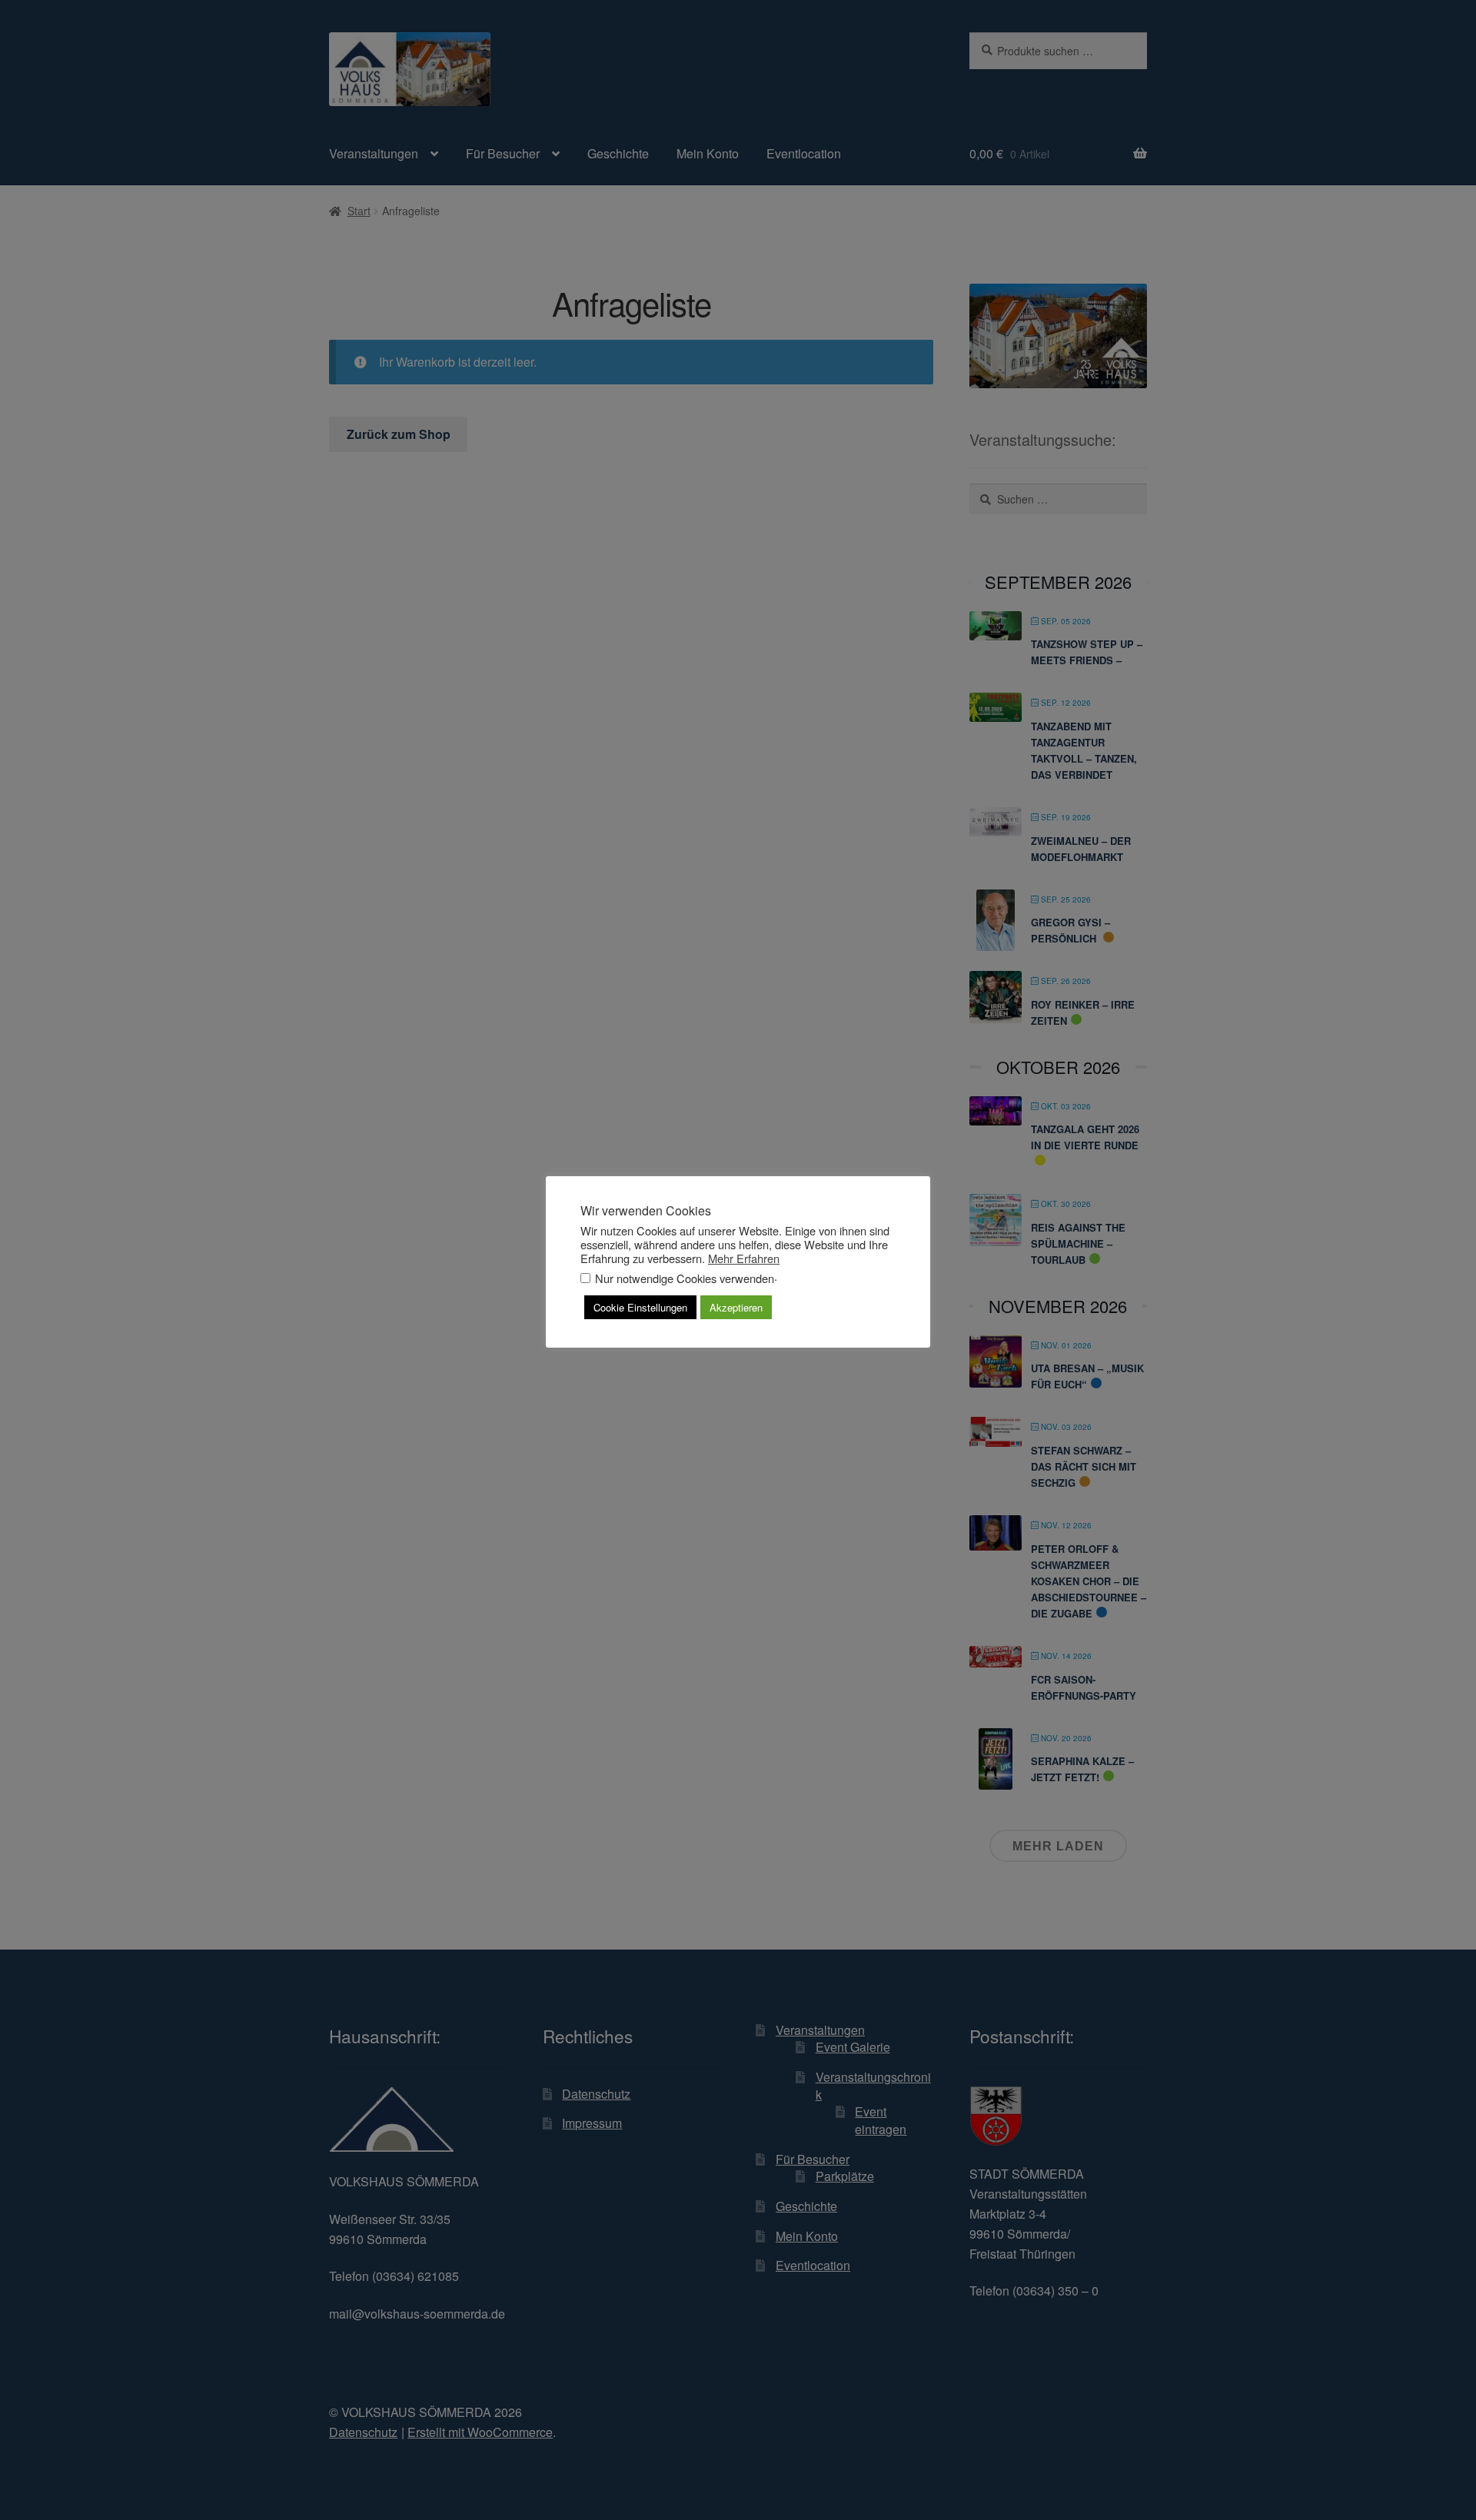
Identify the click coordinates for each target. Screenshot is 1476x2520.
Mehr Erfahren (744, 1258)
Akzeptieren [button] (736, 1307)
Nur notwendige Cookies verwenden (685, 1278)
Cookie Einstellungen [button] (640, 1307)
